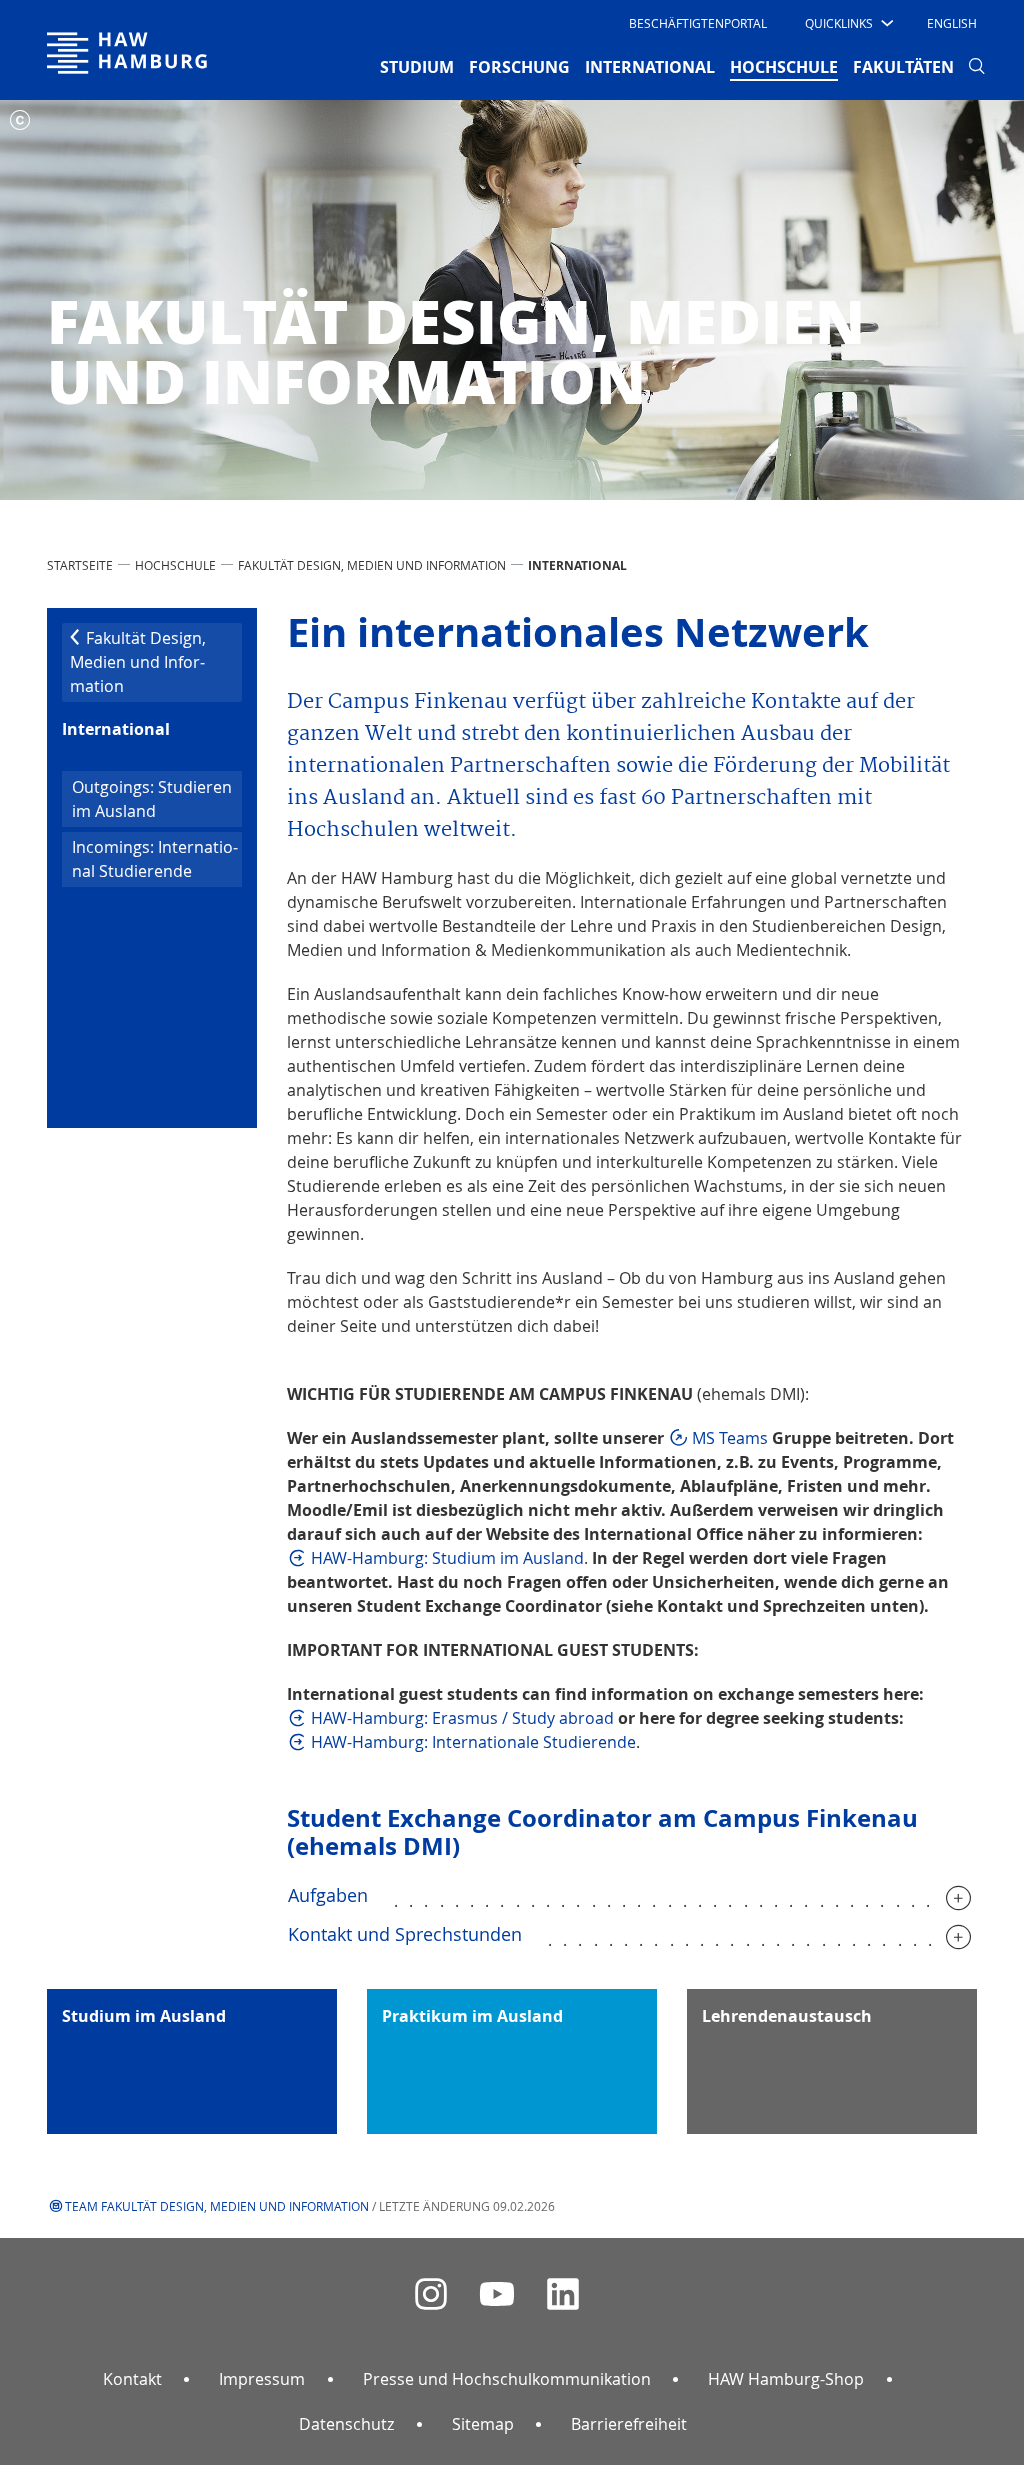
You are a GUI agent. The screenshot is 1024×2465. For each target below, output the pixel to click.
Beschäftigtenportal (698, 23)
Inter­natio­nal (116, 729)
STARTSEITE (80, 565)
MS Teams (732, 1438)
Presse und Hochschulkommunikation (507, 2379)
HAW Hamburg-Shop (786, 2379)
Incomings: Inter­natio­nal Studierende (155, 859)
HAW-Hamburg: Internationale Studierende (473, 1742)
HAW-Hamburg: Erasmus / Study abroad (462, 1718)
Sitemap (483, 2424)
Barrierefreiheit (629, 2424)
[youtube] (497, 2294)
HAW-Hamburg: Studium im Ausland (447, 1558)
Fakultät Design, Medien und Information (372, 565)
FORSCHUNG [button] (519, 67)
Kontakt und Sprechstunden (405, 1934)
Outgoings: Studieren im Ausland (152, 799)
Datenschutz (346, 2424)
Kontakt (132, 2379)
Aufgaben (328, 1895)
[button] (847, 23)
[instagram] (431, 2294)
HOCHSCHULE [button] (784, 66)
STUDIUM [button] (417, 67)
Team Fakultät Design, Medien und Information (217, 2206)
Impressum (262, 2379)
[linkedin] (563, 2294)
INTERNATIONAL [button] (650, 67)
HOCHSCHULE (175, 565)
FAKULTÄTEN (903, 67)
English (952, 23)
